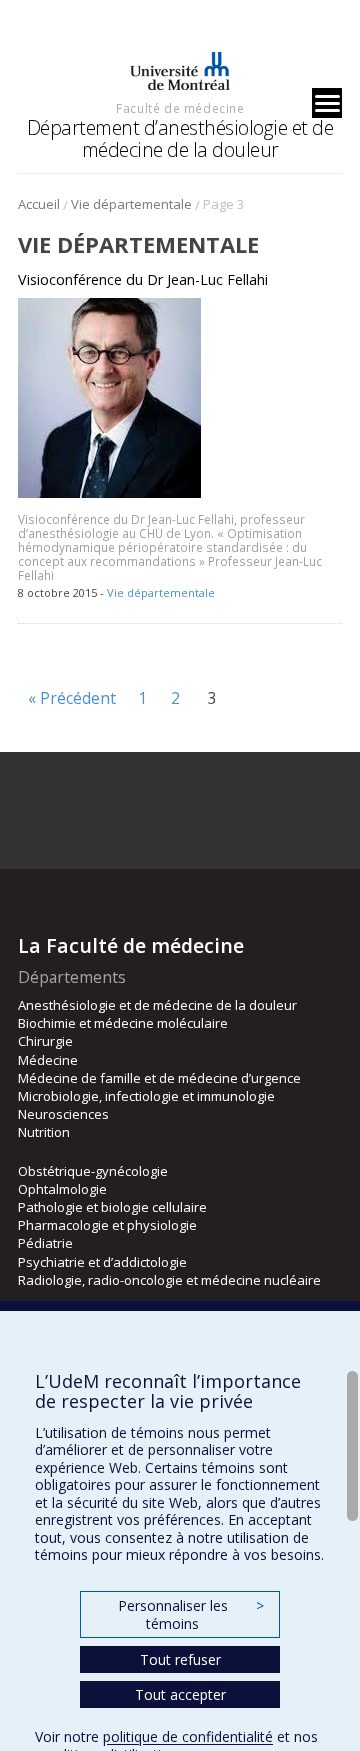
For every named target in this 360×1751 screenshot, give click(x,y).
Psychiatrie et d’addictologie (102, 1262)
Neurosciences (63, 1114)
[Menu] (327, 103)
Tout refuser (180, 1659)
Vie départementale (131, 204)
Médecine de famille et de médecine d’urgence (159, 1078)
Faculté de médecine (180, 108)
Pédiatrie (45, 1243)
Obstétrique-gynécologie (93, 1171)
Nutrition (44, 1132)
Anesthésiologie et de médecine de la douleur (157, 1005)
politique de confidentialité (188, 1736)
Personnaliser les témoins (191, 1614)
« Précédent (72, 698)
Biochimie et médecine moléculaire (123, 1023)
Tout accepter (180, 1694)
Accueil (39, 204)
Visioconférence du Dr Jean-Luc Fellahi (143, 279)
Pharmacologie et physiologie (107, 1225)
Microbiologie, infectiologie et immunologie (146, 1096)
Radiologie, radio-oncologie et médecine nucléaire (169, 1280)
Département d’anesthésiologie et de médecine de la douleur (180, 138)
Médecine (48, 1060)
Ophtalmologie (62, 1189)
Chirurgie (45, 1041)
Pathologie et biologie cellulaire (112, 1207)
